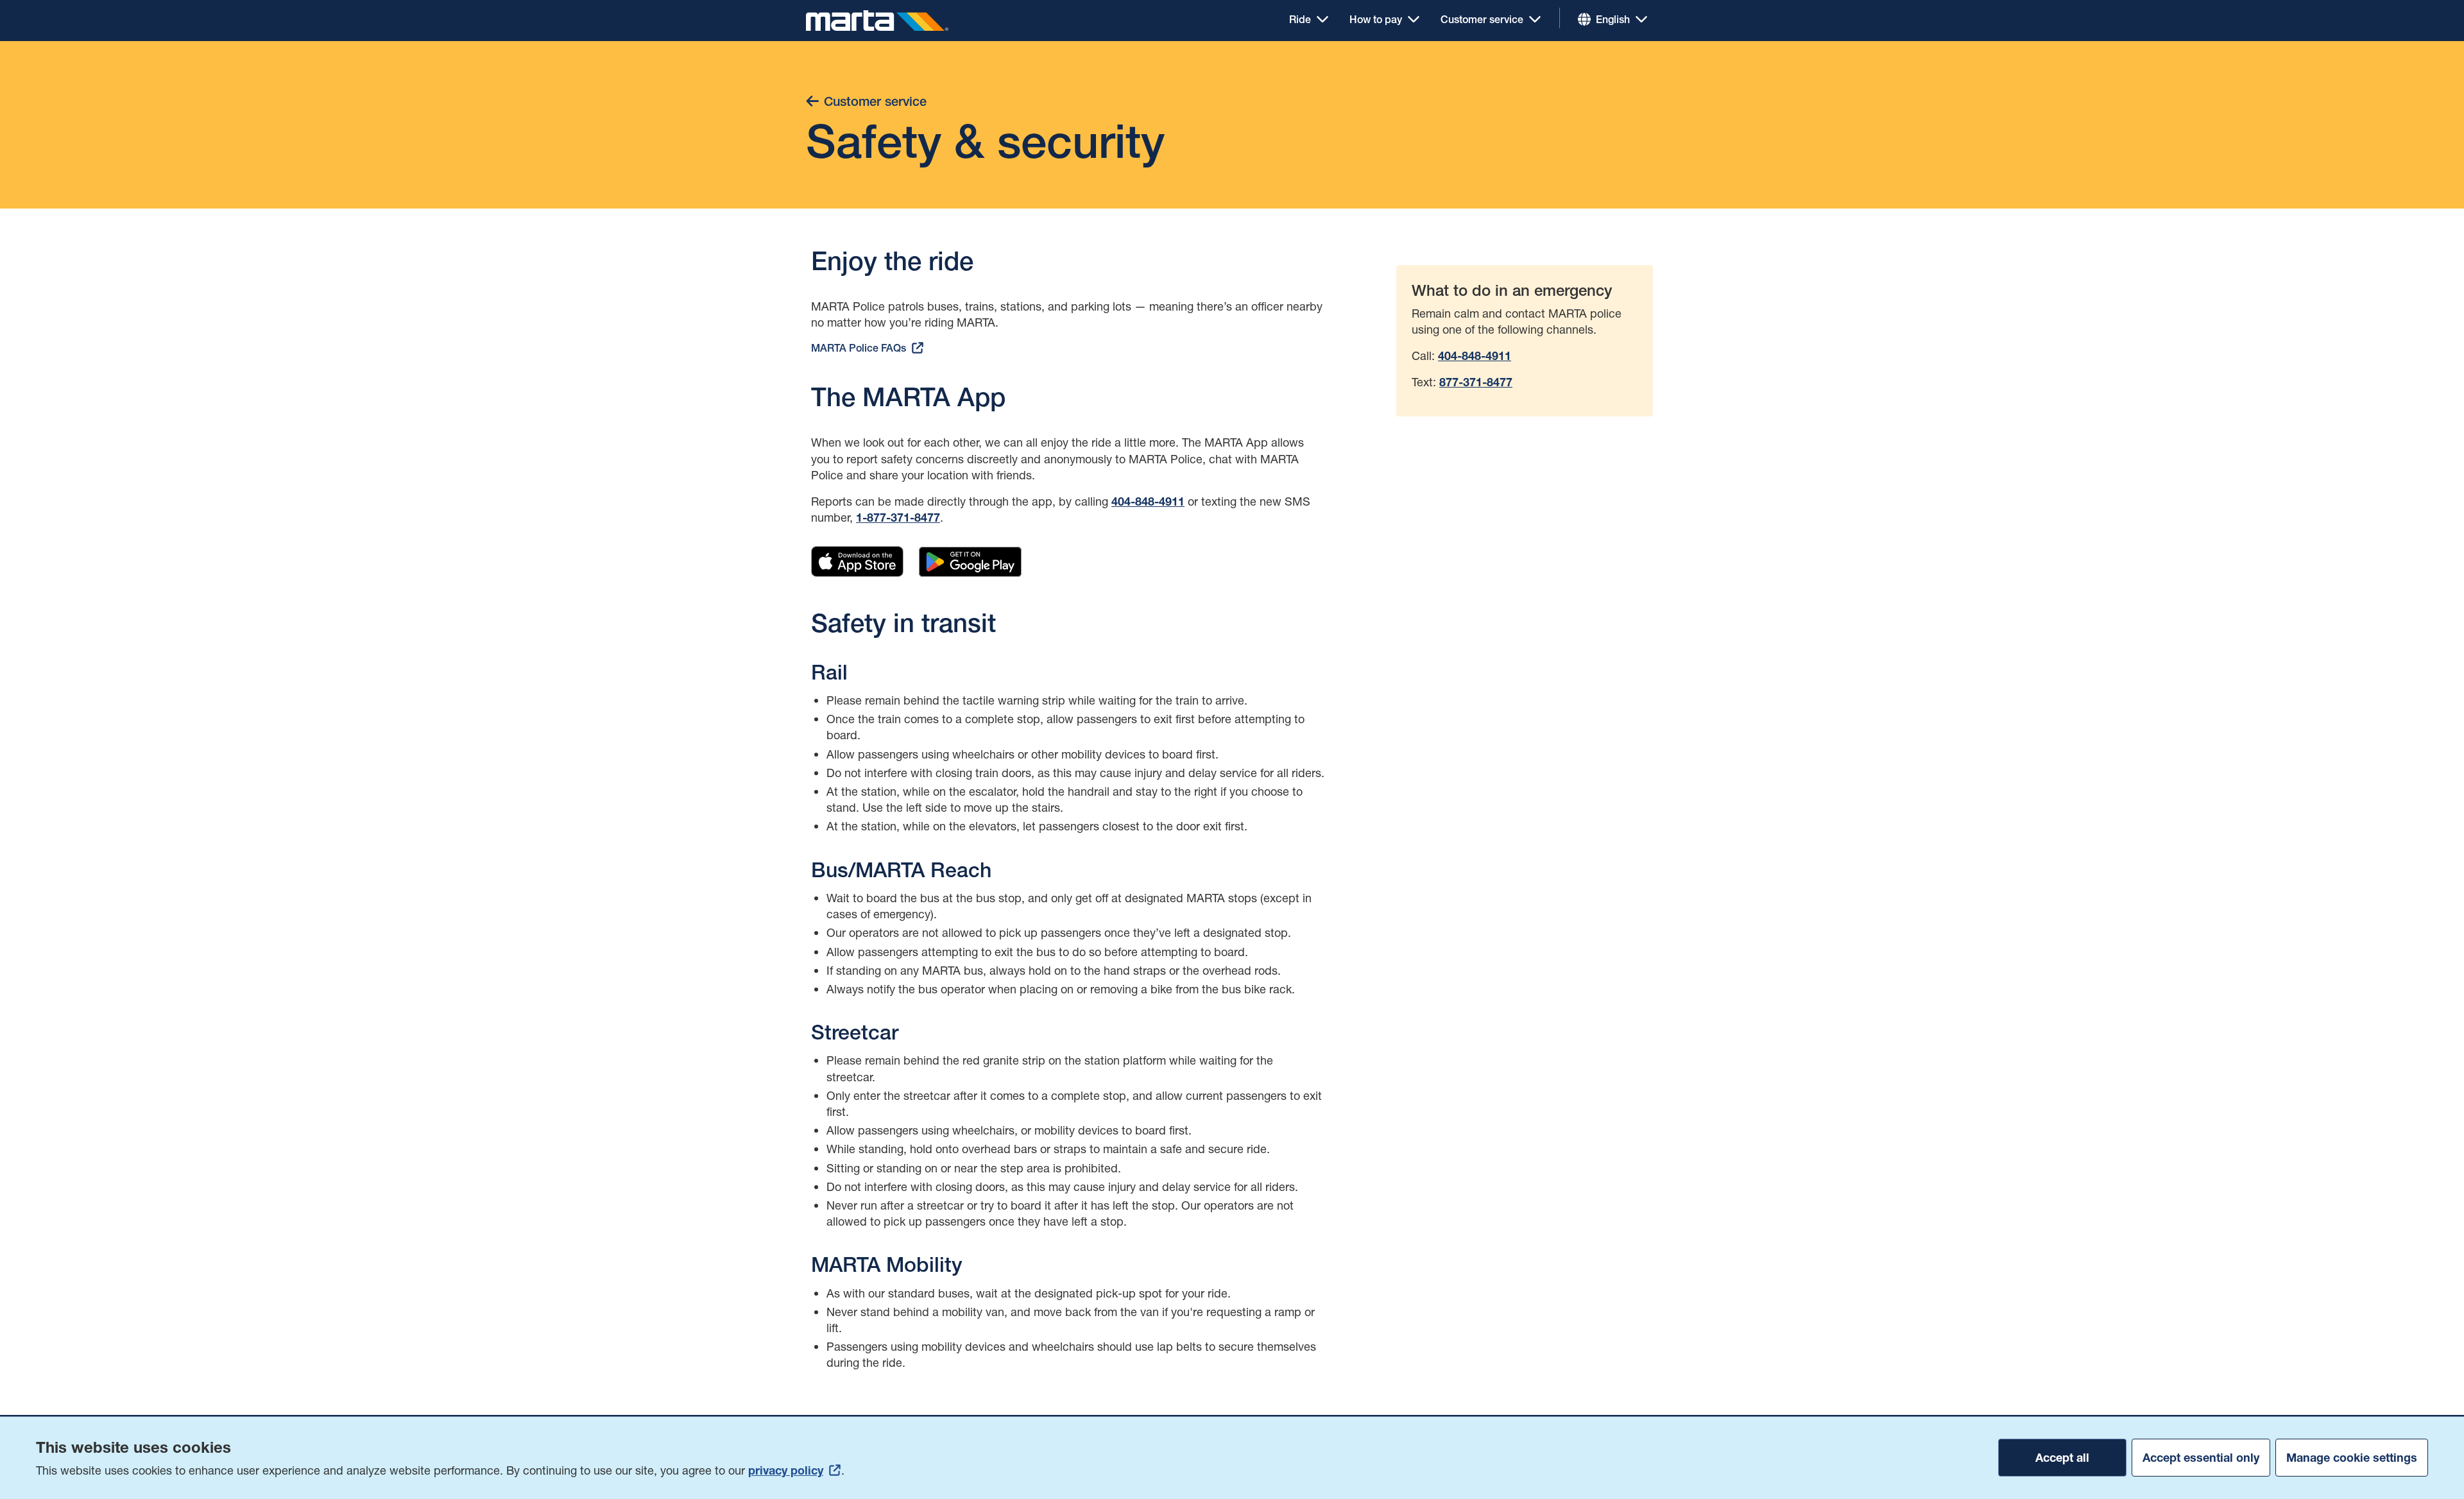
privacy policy (786, 1470)
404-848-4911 (1148, 502)
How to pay (1376, 19)
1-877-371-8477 (898, 518)
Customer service (1482, 19)
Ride (1300, 19)
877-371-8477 (1476, 382)
